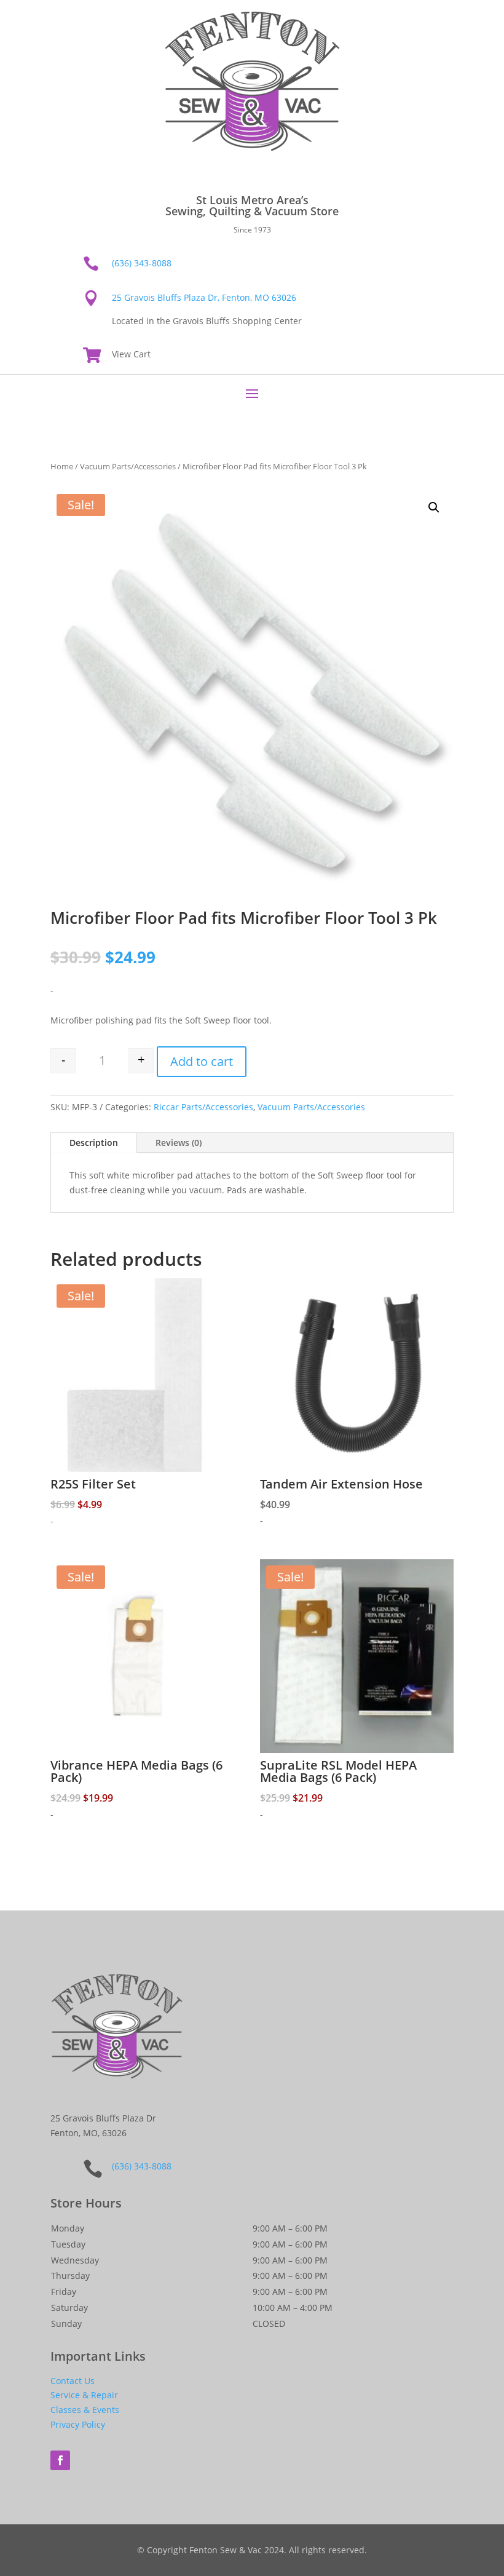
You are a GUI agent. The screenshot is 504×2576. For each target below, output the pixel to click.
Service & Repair (84, 2395)
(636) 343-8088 (142, 263)
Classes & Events (85, 2410)
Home (62, 466)
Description (94, 1143)
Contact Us (73, 2381)
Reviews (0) (179, 1143)
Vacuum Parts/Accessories (128, 466)
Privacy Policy (78, 2424)
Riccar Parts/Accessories (203, 1107)
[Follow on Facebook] (60, 2460)
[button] (434, 507)
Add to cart (202, 1061)
